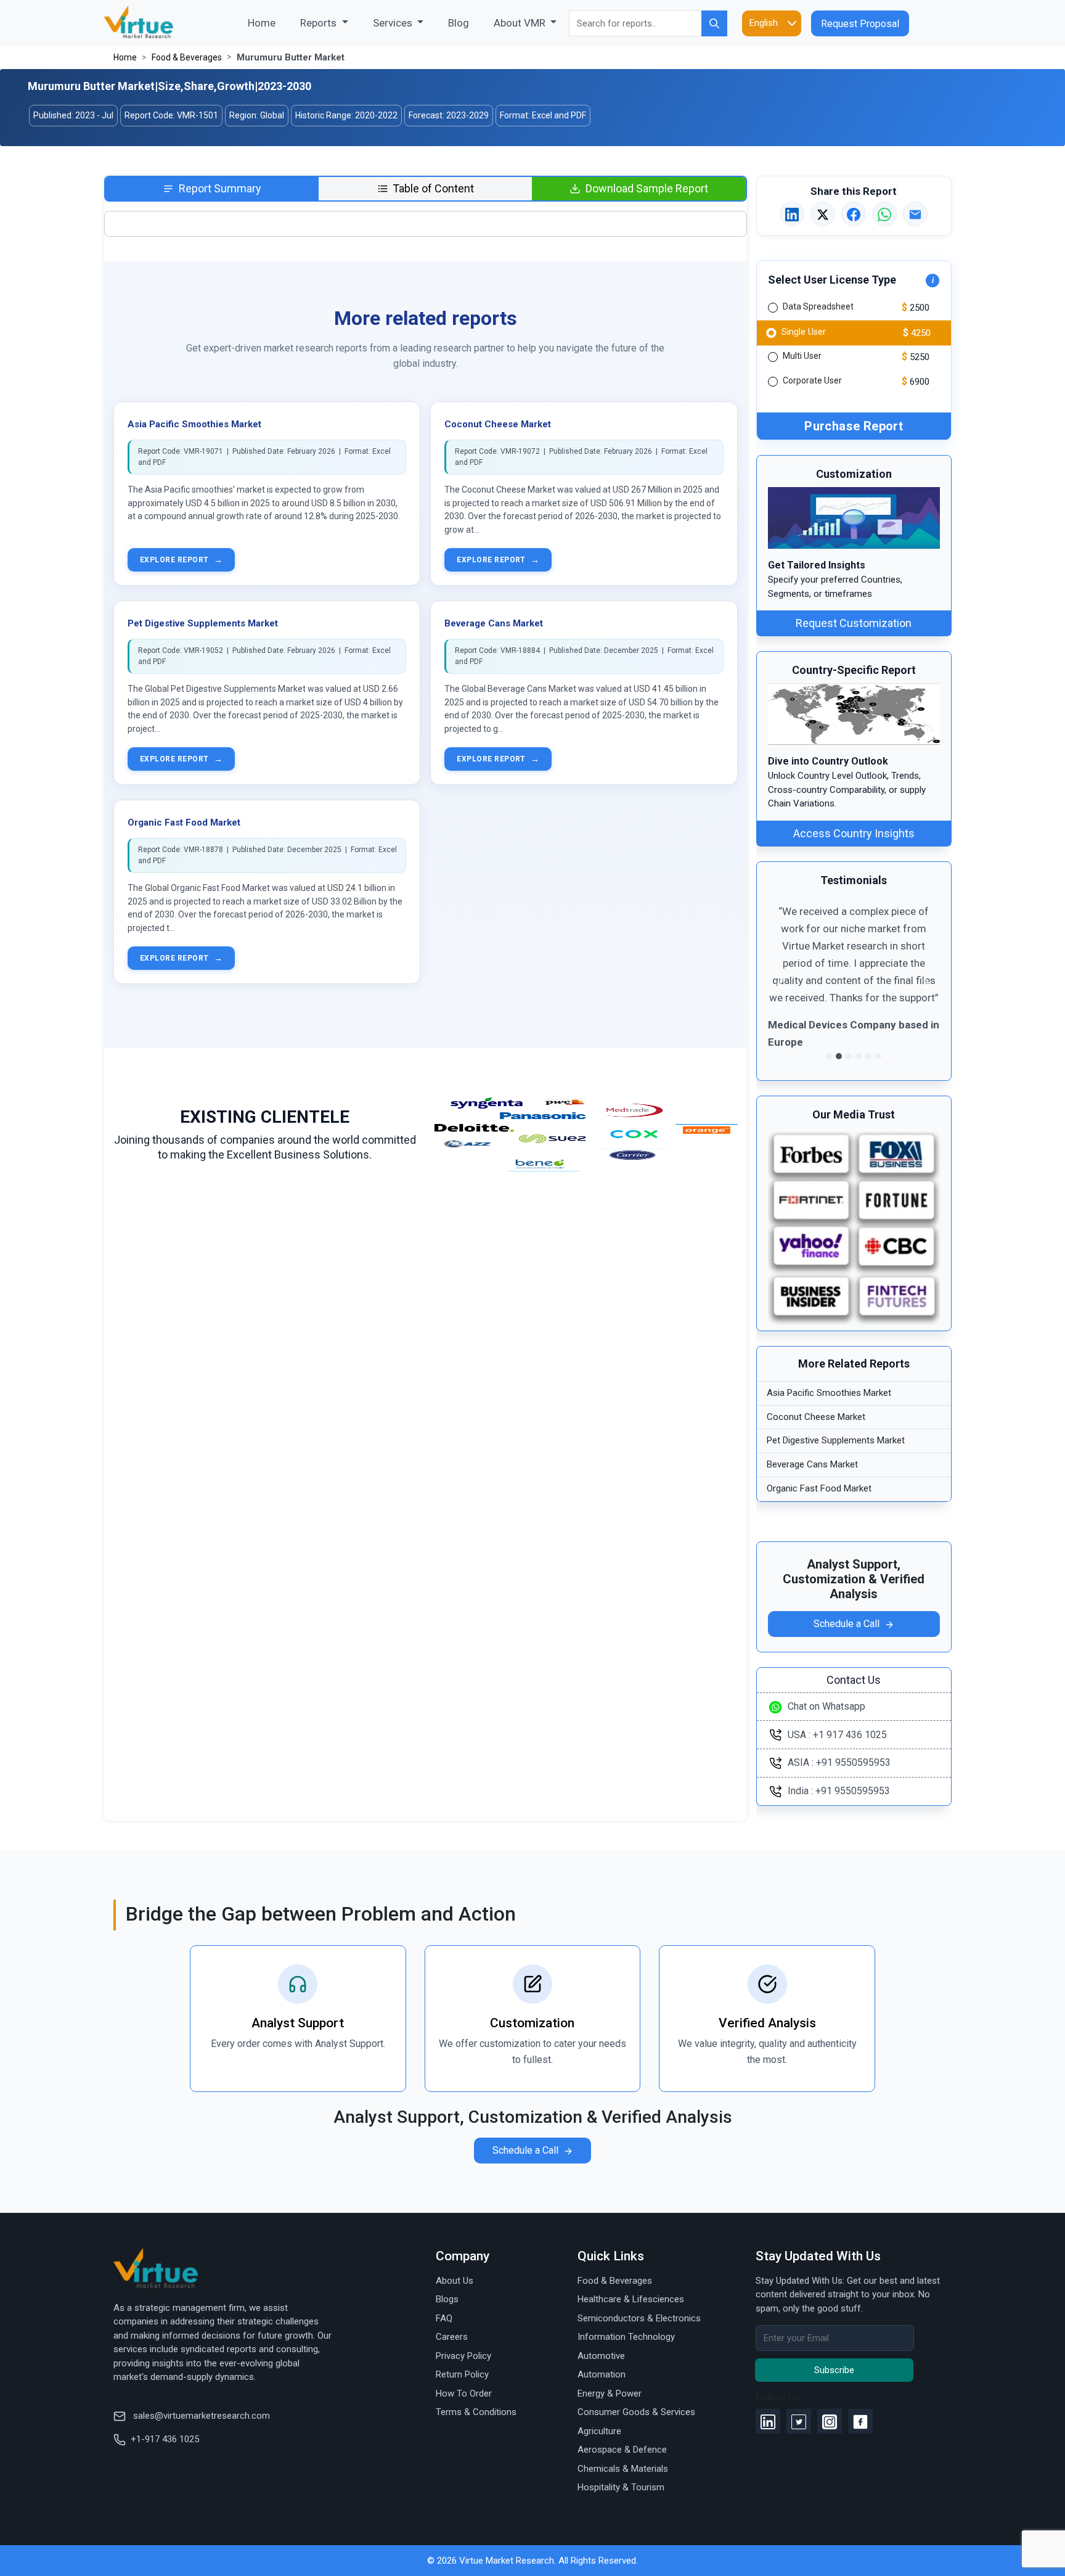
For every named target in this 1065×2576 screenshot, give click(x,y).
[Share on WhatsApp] (884, 215)
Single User (803, 331)
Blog (459, 23)
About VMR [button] (521, 23)
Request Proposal (860, 24)
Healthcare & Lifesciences (631, 2299)
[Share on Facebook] (854, 215)
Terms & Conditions (476, 2412)
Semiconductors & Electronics (639, 2318)
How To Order (464, 2393)
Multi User (802, 356)
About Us (455, 2281)
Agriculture (599, 2431)
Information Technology (626, 2337)
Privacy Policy (463, 2356)
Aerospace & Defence (622, 2450)
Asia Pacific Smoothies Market (194, 424)
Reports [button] (320, 23)
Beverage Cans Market (494, 623)
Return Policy (462, 2374)
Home (268, 23)
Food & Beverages (187, 57)
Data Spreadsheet (818, 307)
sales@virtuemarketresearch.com (200, 2416)
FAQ (444, 2318)
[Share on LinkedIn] (792, 215)
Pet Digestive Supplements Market (203, 623)
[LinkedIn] (768, 2421)
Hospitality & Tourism (621, 2487)
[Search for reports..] (714, 23)
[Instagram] (830, 2421)
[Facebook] (860, 2421)
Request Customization (854, 624)
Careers (452, 2337)
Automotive (601, 2356)
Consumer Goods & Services (636, 2412)
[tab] (212, 189)
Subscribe (834, 2370)
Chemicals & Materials (623, 2469)
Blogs (447, 2299)
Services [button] (394, 23)
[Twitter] (799, 2421)
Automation (602, 2374)
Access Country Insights (854, 833)
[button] (781, 984)
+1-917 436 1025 (165, 2439)
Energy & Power (610, 2393)
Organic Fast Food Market (184, 822)
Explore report (181, 560)
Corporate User (812, 381)
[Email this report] (915, 215)
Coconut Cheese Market (498, 424)
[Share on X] (823, 215)
